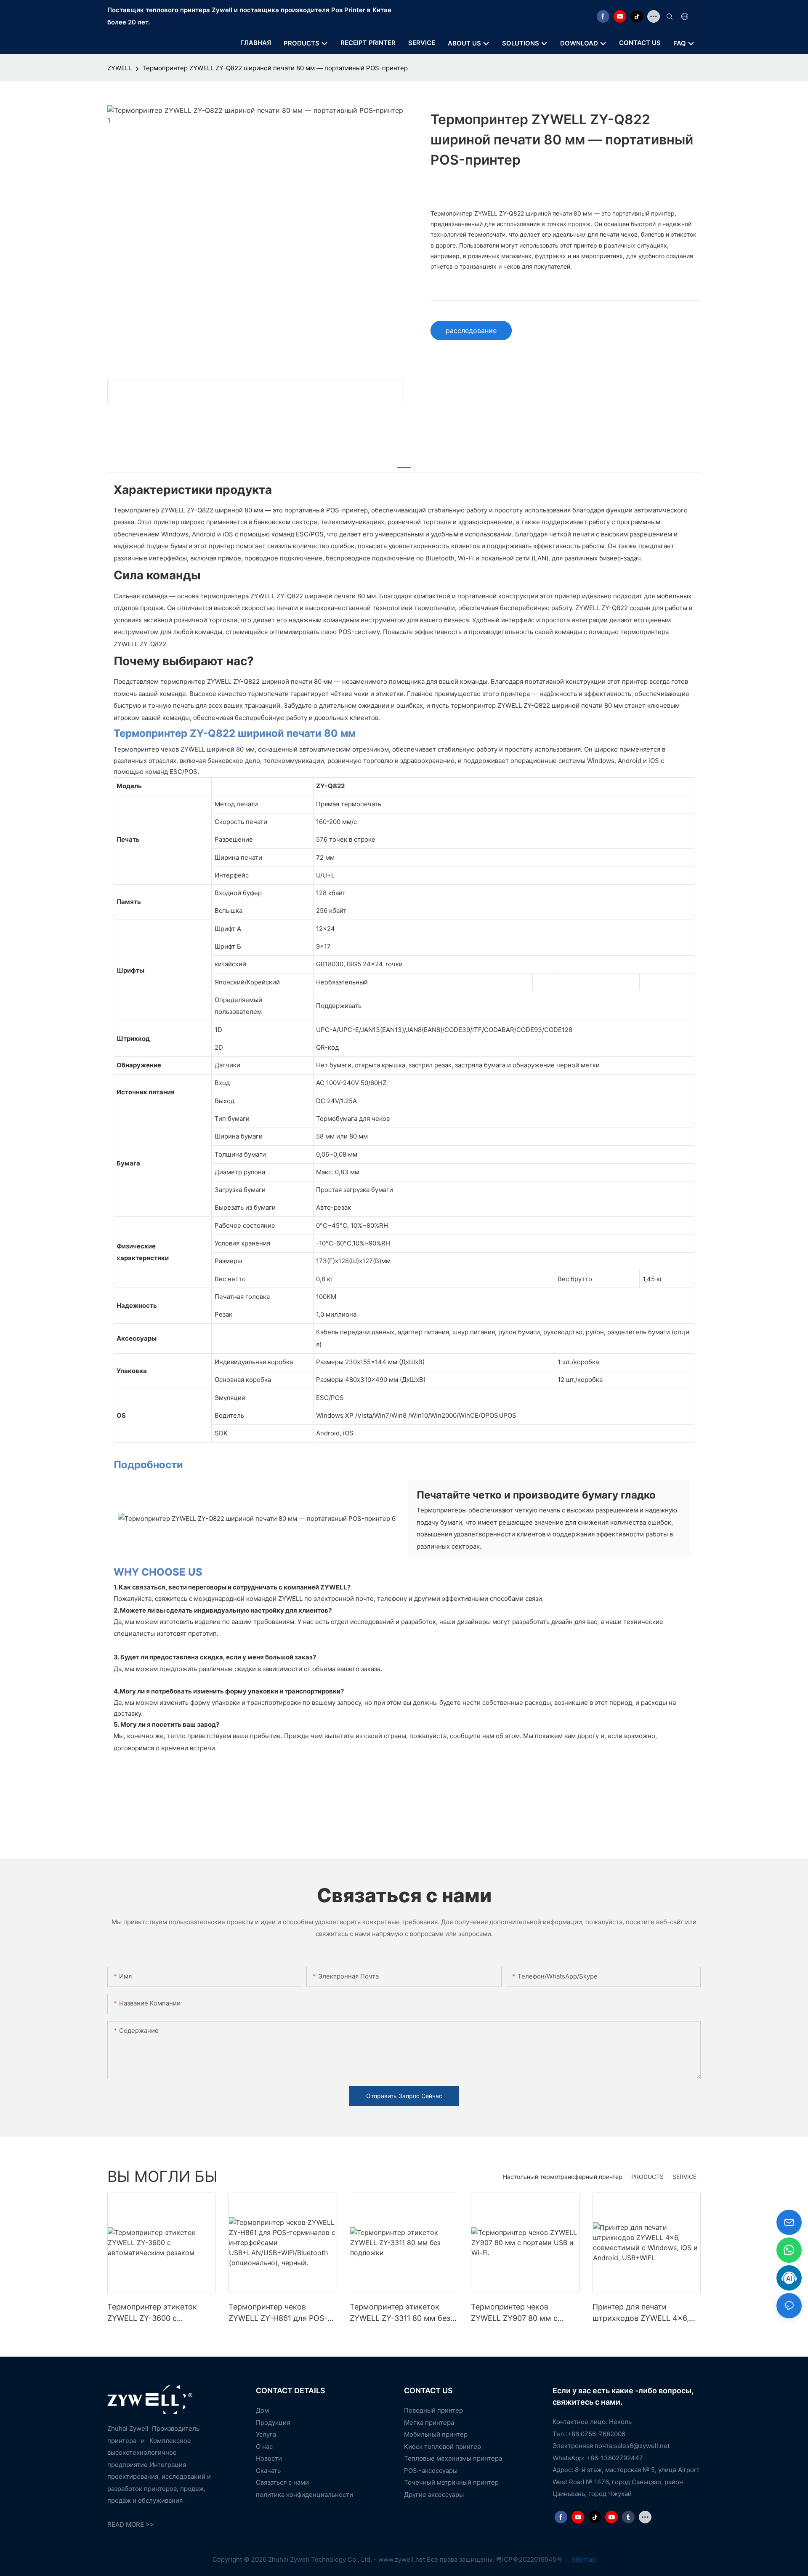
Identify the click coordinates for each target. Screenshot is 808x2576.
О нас (264, 2447)
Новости (269, 2458)
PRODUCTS (647, 2177)
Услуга (266, 2434)
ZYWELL (120, 68)
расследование (471, 331)
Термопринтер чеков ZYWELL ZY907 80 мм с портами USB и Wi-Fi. (514, 2313)
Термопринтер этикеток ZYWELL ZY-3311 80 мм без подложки (400, 2313)
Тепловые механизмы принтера (453, 2458)
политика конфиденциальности (304, 2495)
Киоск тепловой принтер (443, 2447)
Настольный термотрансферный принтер (563, 2177)
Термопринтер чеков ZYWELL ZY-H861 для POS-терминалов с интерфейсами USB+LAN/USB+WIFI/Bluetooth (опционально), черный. (282, 2313)
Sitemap (583, 2559)
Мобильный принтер (436, 2434)
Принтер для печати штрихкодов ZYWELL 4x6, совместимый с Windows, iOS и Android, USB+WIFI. (641, 2313)
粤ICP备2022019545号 (530, 2559)
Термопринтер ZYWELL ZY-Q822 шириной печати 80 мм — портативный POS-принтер (275, 68)
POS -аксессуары (431, 2471)
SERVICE (684, 2177)
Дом (262, 2410)
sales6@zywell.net (642, 2446)
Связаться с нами (282, 2482)
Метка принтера (429, 2423)
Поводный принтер (433, 2410)
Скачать (268, 2471)
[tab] (404, 462)
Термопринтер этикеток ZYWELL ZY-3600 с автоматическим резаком (155, 2313)
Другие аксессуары (434, 2495)
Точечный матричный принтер (451, 2482)
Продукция (273, 2423)
